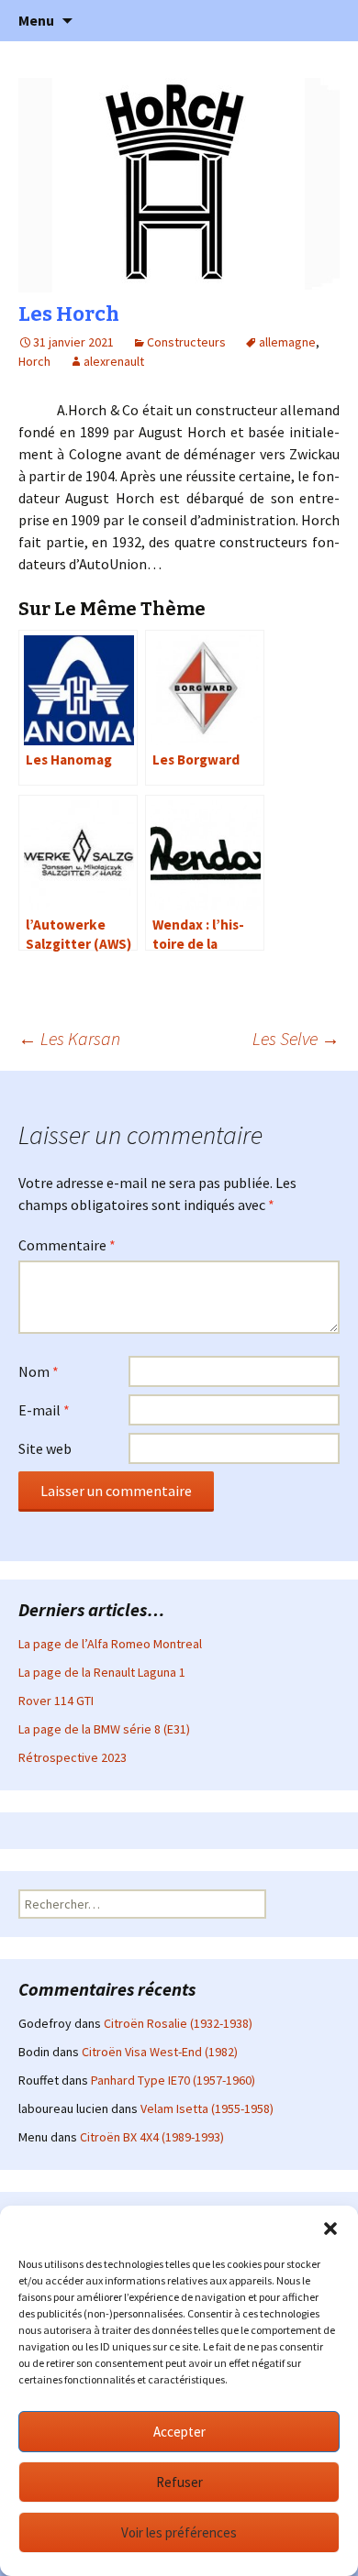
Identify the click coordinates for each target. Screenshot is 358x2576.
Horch (34, 361)
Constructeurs (186, 342)
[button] (330, 2229)
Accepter (179, 2432)
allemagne (287, 342)
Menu (36, 20)
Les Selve (296, 1038)
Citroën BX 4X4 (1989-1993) (152, 2137)
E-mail (44, 1410)
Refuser (179, 2482)
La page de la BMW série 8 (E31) (104, 1729)
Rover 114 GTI (56, 1701)
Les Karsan (69, 1038)
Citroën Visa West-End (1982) (160, 2052)
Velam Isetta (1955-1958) (207, 2108)
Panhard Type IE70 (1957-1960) (173, 2080)
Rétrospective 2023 (73, 1757)
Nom (39, 1371)
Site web (45, 1448)
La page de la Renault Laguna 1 (102, 1672)
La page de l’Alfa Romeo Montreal (110, 1644)
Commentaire (67, 1245)
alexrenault (114, 361)
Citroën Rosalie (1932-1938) (178, 2023)
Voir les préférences (179, 2532)
